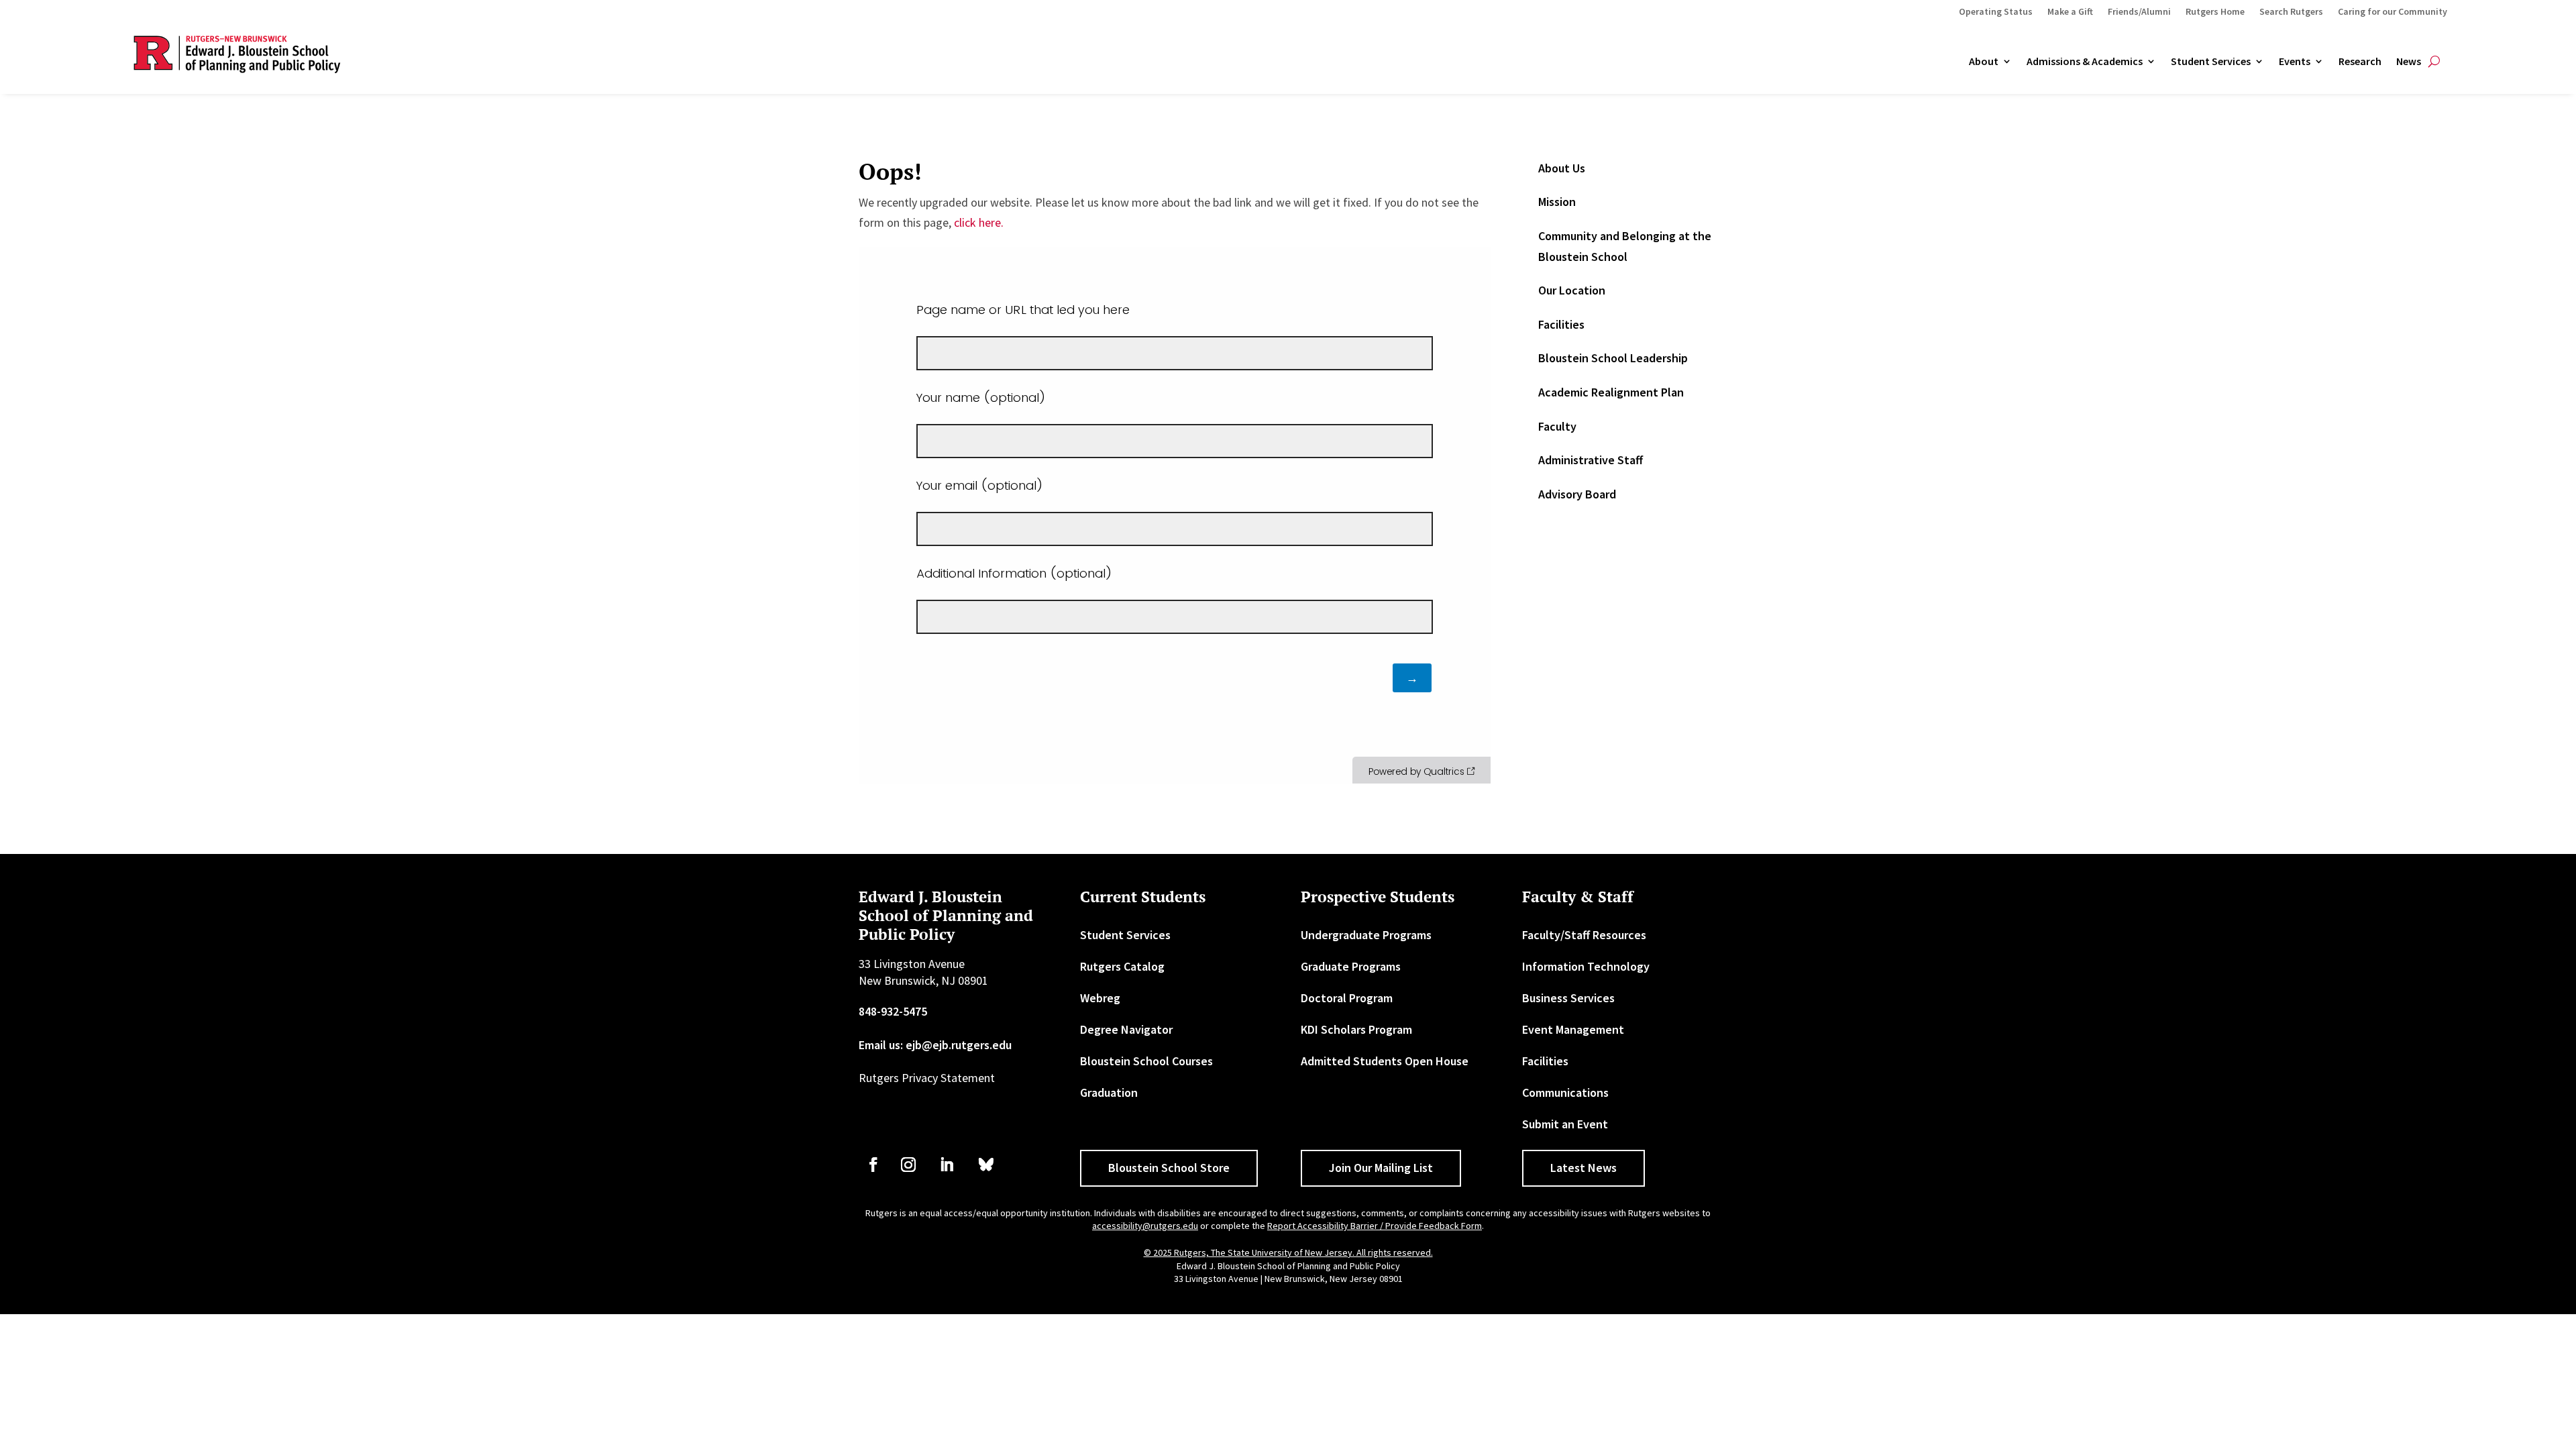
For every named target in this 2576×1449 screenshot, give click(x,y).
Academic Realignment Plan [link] (1611, 392)
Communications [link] (1565, 1092)
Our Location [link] (1572, 290)
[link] (873, 1165)
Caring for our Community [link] (2393, 12)
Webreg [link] (1100, 998)
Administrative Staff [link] (1591, 460)
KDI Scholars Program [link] (1356, 1029)
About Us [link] (1562, 168)
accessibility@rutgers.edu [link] (1145, 1226)
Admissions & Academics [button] (2085, 62)
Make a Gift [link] (2070, 12)
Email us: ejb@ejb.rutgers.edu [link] (935, 1045)
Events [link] (2295, 62)
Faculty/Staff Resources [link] (1584, 935)
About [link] (1984, 62)
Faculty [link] (1557, 426)
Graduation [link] (1109, 1092)
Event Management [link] (1573, 1029)
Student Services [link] (2211, 62)
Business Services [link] (1568, 998)
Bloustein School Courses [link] (1146, 1061)
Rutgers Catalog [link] (1122, 966)
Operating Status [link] (1996, 12)
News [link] (2409, 62)
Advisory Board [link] (1577, 494)
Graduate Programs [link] (1351, 966)
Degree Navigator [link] (1126, 1029)
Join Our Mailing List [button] (1381, 1168)
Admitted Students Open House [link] (1385, 1061)
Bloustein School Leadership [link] (1613, 358)
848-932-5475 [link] (893, 1011)
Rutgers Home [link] (2215, 12)
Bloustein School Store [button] (1169, 1168)
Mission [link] (1557, 202)
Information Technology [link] (1586, 966)
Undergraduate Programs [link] (1366, 935)
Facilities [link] (1561, 324)
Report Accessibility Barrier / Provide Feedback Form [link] (1375, 1226)
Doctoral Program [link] (1347, 998)
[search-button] (2434, 62)
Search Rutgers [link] (2291, 12)
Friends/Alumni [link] (2139, 12)
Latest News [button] (1584, 1168)
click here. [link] (979, 222)
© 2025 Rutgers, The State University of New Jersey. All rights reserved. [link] (1288, 1252)
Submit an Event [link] (1565, 1124)
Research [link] (2360, 62)
